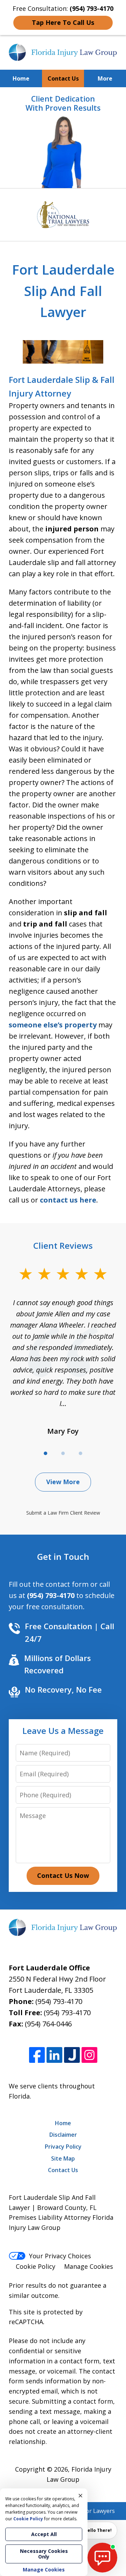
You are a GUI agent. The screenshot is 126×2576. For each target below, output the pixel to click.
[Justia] (72, 2055)
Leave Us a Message (63, 1731)
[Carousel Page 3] (80, 1453)
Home (21, 78)
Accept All (44, 2534)
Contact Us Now (63, 1875)
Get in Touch (63, 1556)
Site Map (63, 2158)
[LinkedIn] (54, 2055)
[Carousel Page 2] (63, 1453)
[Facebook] (37, 2055)
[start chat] (102, 2558)
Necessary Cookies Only (44, 2554)
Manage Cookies (89, 2266)
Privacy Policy (63, 2147)
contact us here (68, 1200)
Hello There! (98, 2530)
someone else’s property (53, 1025)
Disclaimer (63, 2135)
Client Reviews (63, 1245)
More (105, 78)
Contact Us (63, 78)
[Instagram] (89, 2055)
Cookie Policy (36, 2266)
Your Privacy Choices (60, 2256)
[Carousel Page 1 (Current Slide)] (45, 1453)
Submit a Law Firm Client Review (63, 1513)
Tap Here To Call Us (63, 22)
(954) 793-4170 (59, 2001)
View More (63, 1482)
